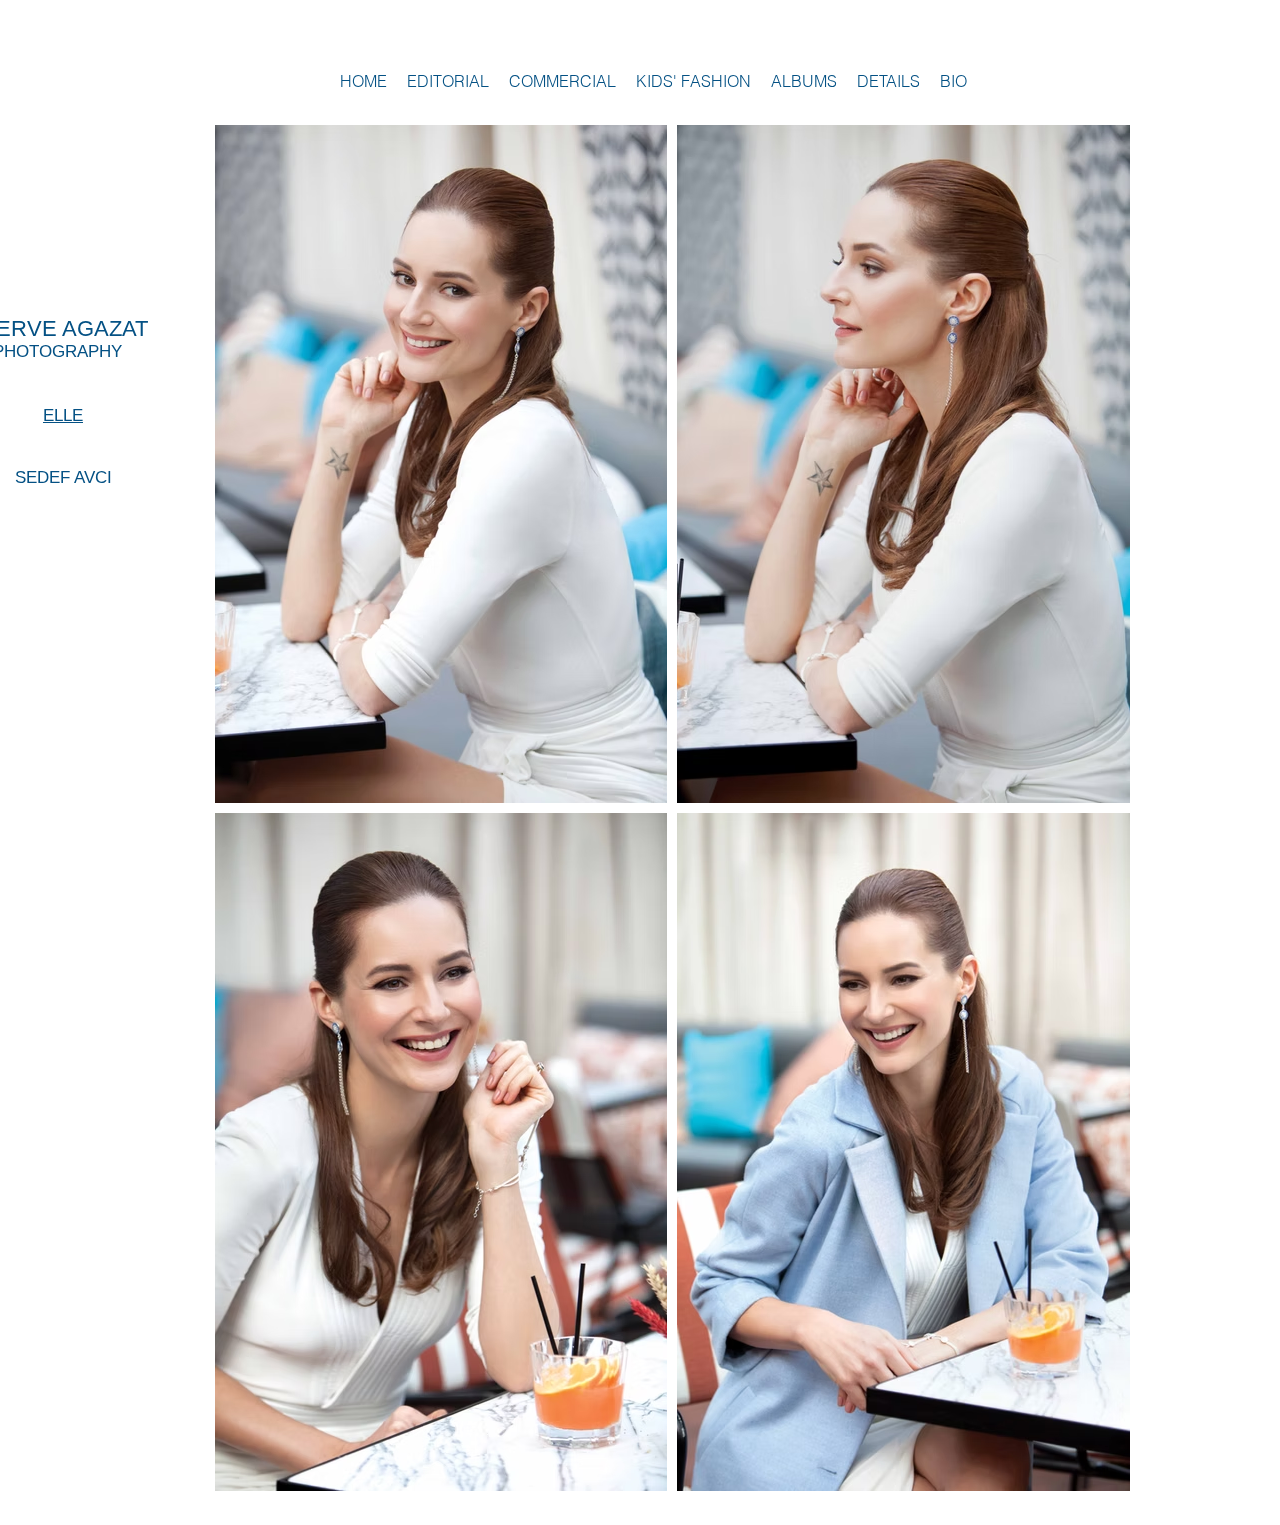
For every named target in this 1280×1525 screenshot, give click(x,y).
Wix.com (1097, 1514)
